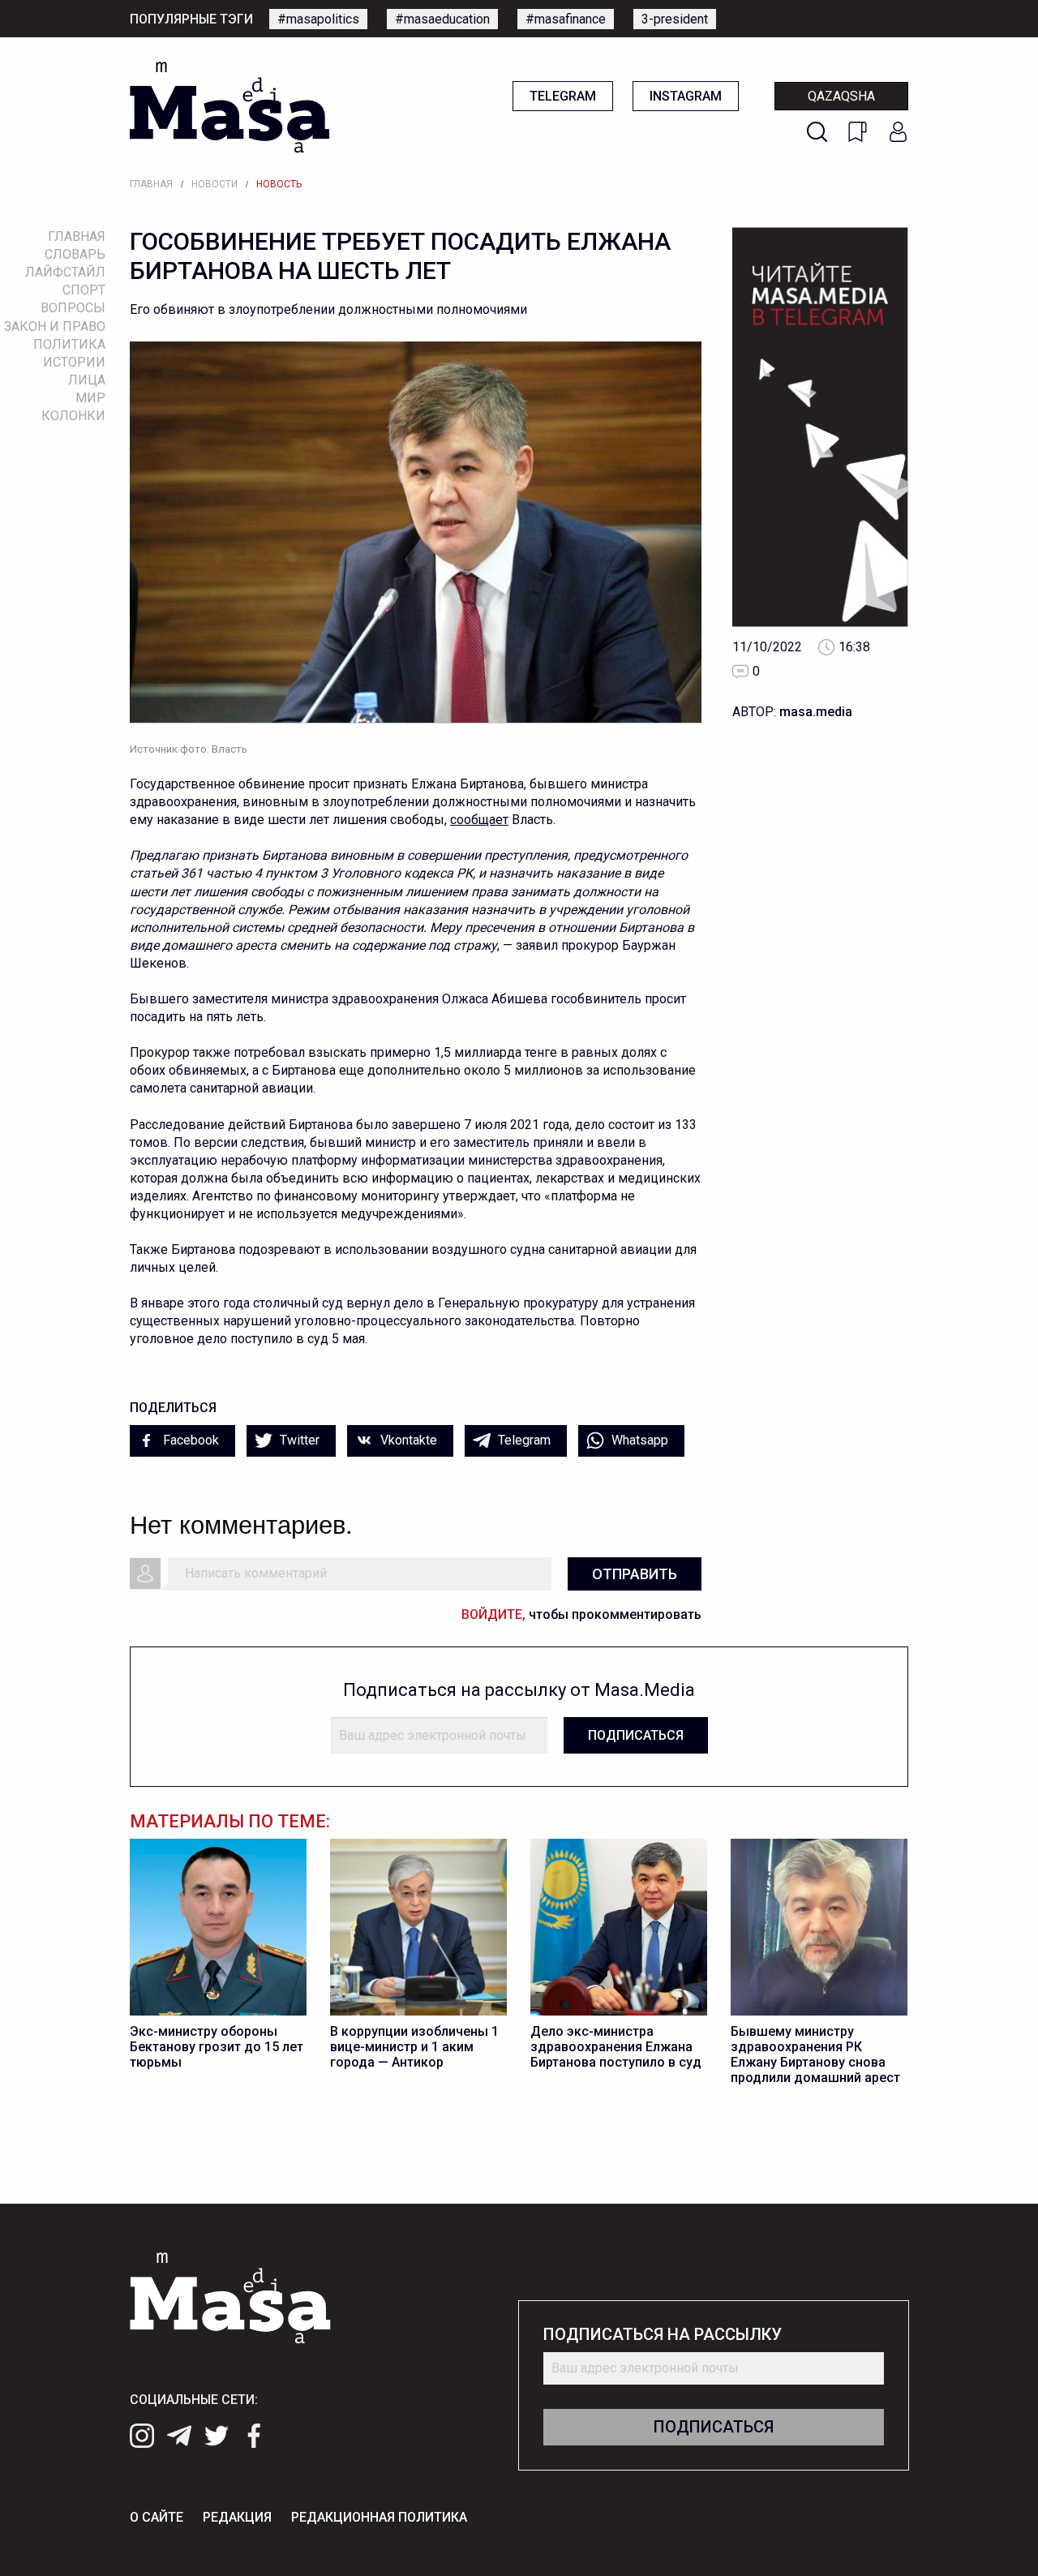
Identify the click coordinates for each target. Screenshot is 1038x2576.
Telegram (563, 96)
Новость (279, 184)
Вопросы (73, 308)
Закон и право (55, 326)
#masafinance (566, 19)
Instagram (686, 96)
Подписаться (636, 1735)
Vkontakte (407, 1440)
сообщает (479, 820)
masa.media (816, 712)
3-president (675, 19)
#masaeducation (442, 19)
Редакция (237, 2517)
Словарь (75, 254)
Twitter (298, 1440)
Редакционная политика (379, 2517)
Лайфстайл (65, 272)
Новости (214, 184)
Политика (69, 344)
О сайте (157, 2517)
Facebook (189, 1440)
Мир (90, 398)
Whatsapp (638, 1440)
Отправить (635, 1574)
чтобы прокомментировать (581, 1614)
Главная (151, 184)
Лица (87, 380)
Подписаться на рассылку (663, 2335)
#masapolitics (318, 19)
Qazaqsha (841, 96)
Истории (74, 362)
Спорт (84, 290)
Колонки (73, 416)
